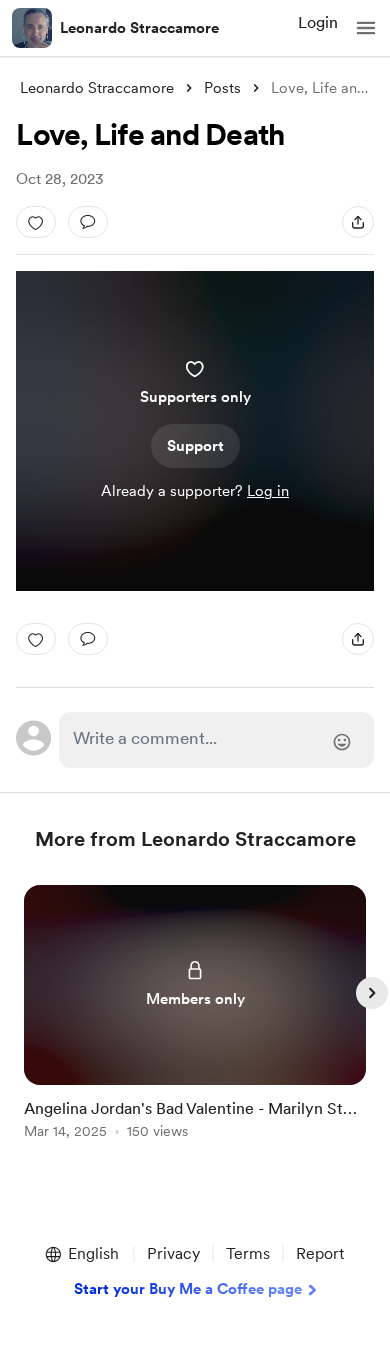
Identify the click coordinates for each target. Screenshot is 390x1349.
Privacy (173, 1253)
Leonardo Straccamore (139, 28)
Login (318, 22)
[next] (372, 993)
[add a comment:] (88, 222)
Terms (248, 1253)
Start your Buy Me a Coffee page (188, 1289)
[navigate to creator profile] (32, 28)
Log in (268, 491)
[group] (195, 1023)
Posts (222, 88)
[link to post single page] (195, 1015)
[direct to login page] (216, 740)
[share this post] (358, 222)
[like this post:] (36, 222)
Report (320, 1253)
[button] (366, 28)
